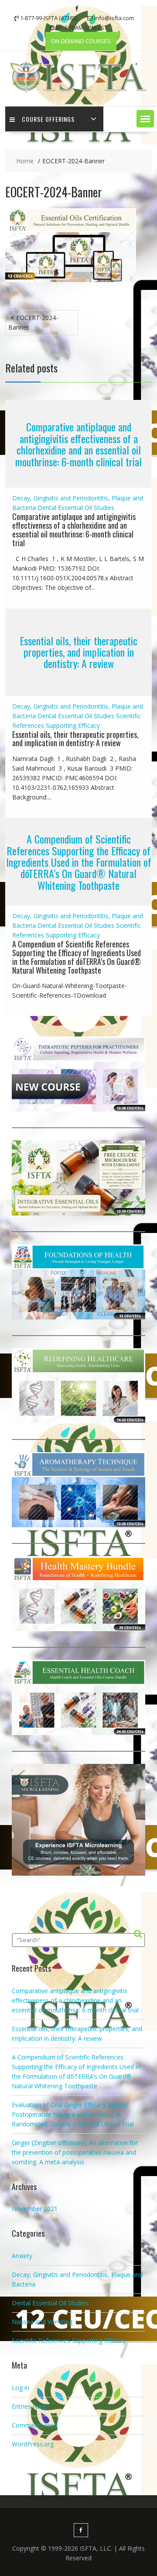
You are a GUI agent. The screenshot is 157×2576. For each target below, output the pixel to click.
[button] (145, 119)
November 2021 (35, 2209)
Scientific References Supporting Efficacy (69, 2340)
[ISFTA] (78, 92)
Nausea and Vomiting (42, 2322)
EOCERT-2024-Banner (33, 322)
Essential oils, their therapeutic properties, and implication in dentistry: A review (78, 652)
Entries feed (29, 2406)
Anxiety (22, 2256)
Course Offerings (48, 119)
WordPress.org (33, 2444)
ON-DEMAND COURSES (81, 41)
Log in (20, 2388)
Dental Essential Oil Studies (76, 508)
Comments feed (35, 2425)
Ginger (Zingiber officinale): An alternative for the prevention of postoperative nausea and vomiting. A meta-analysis (75, 2152)
